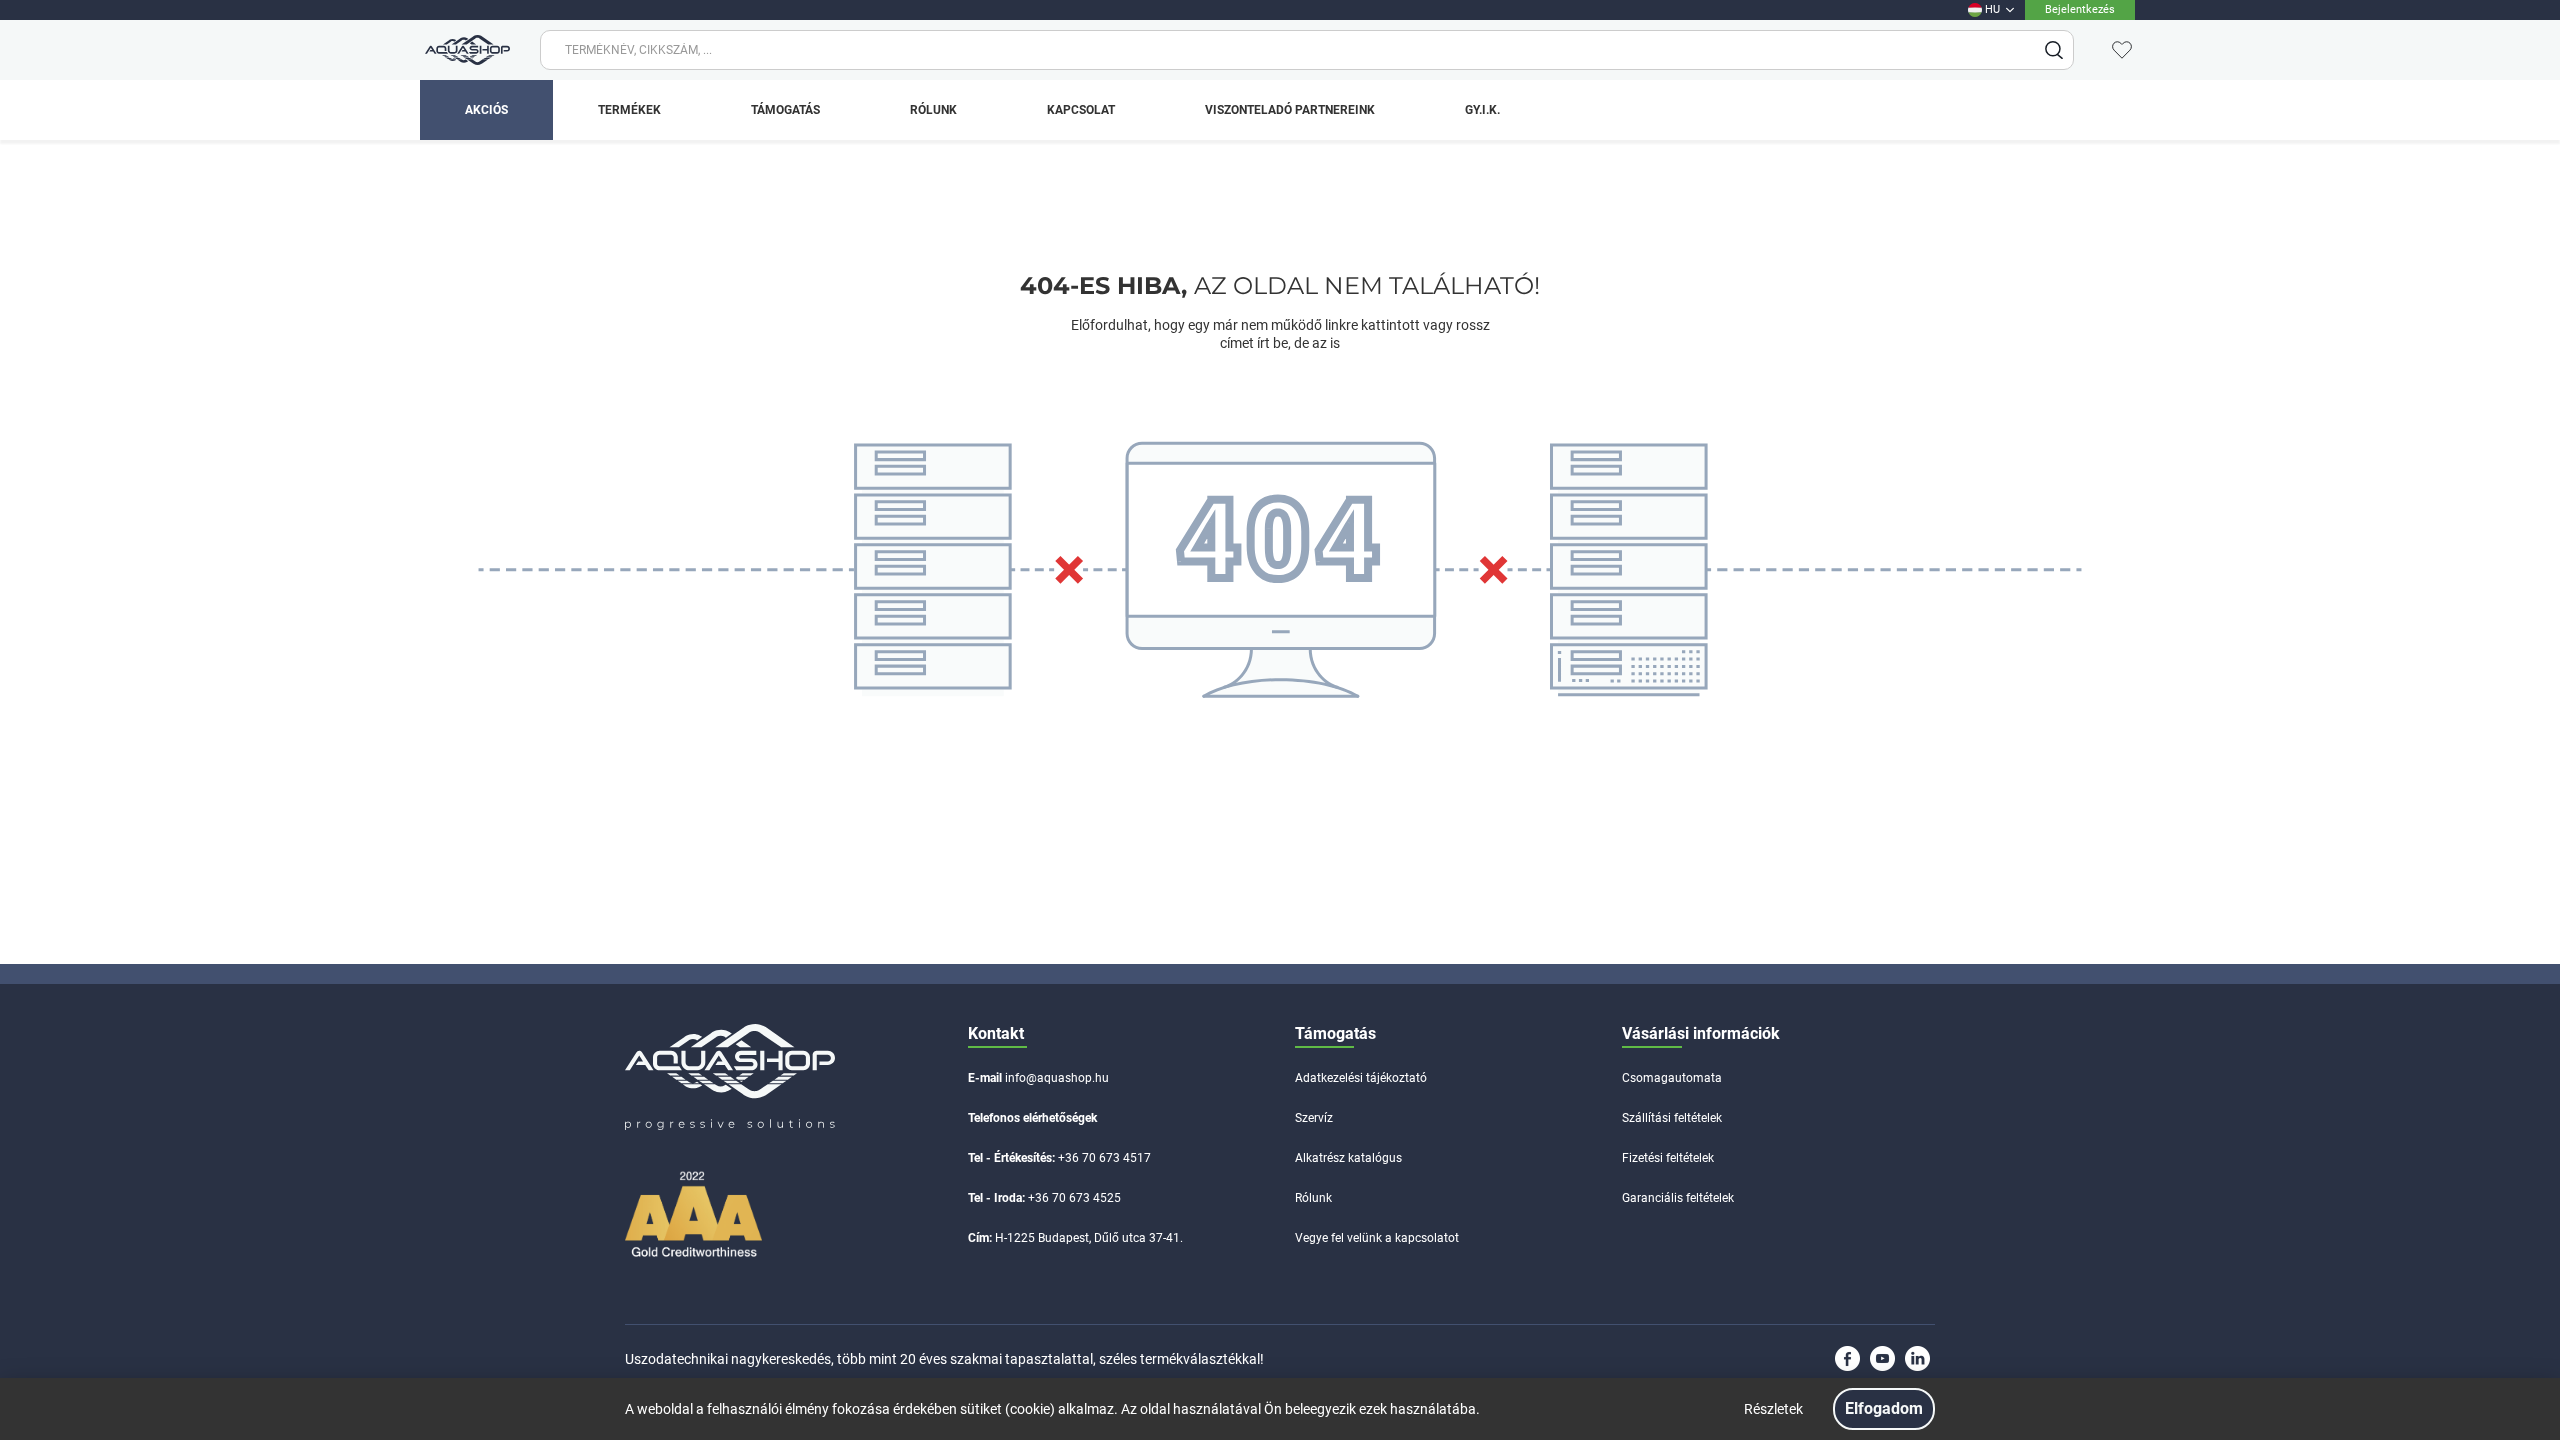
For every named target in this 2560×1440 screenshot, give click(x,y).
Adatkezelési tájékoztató (1361, 1078)
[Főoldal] (465, 50)
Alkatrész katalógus (1348, 1158)
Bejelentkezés (2080, 9)
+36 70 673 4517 (1104, 1158)
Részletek (1773, 1409)
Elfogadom (1884, 1408)
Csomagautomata (1672, 1078)
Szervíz (1314, 1118)
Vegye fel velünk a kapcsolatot (1377, 1238)
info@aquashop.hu (1057, 1078)
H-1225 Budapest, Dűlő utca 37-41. (1089, 1238)
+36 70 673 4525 (1074, 1198)
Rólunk (1313, 1198)
